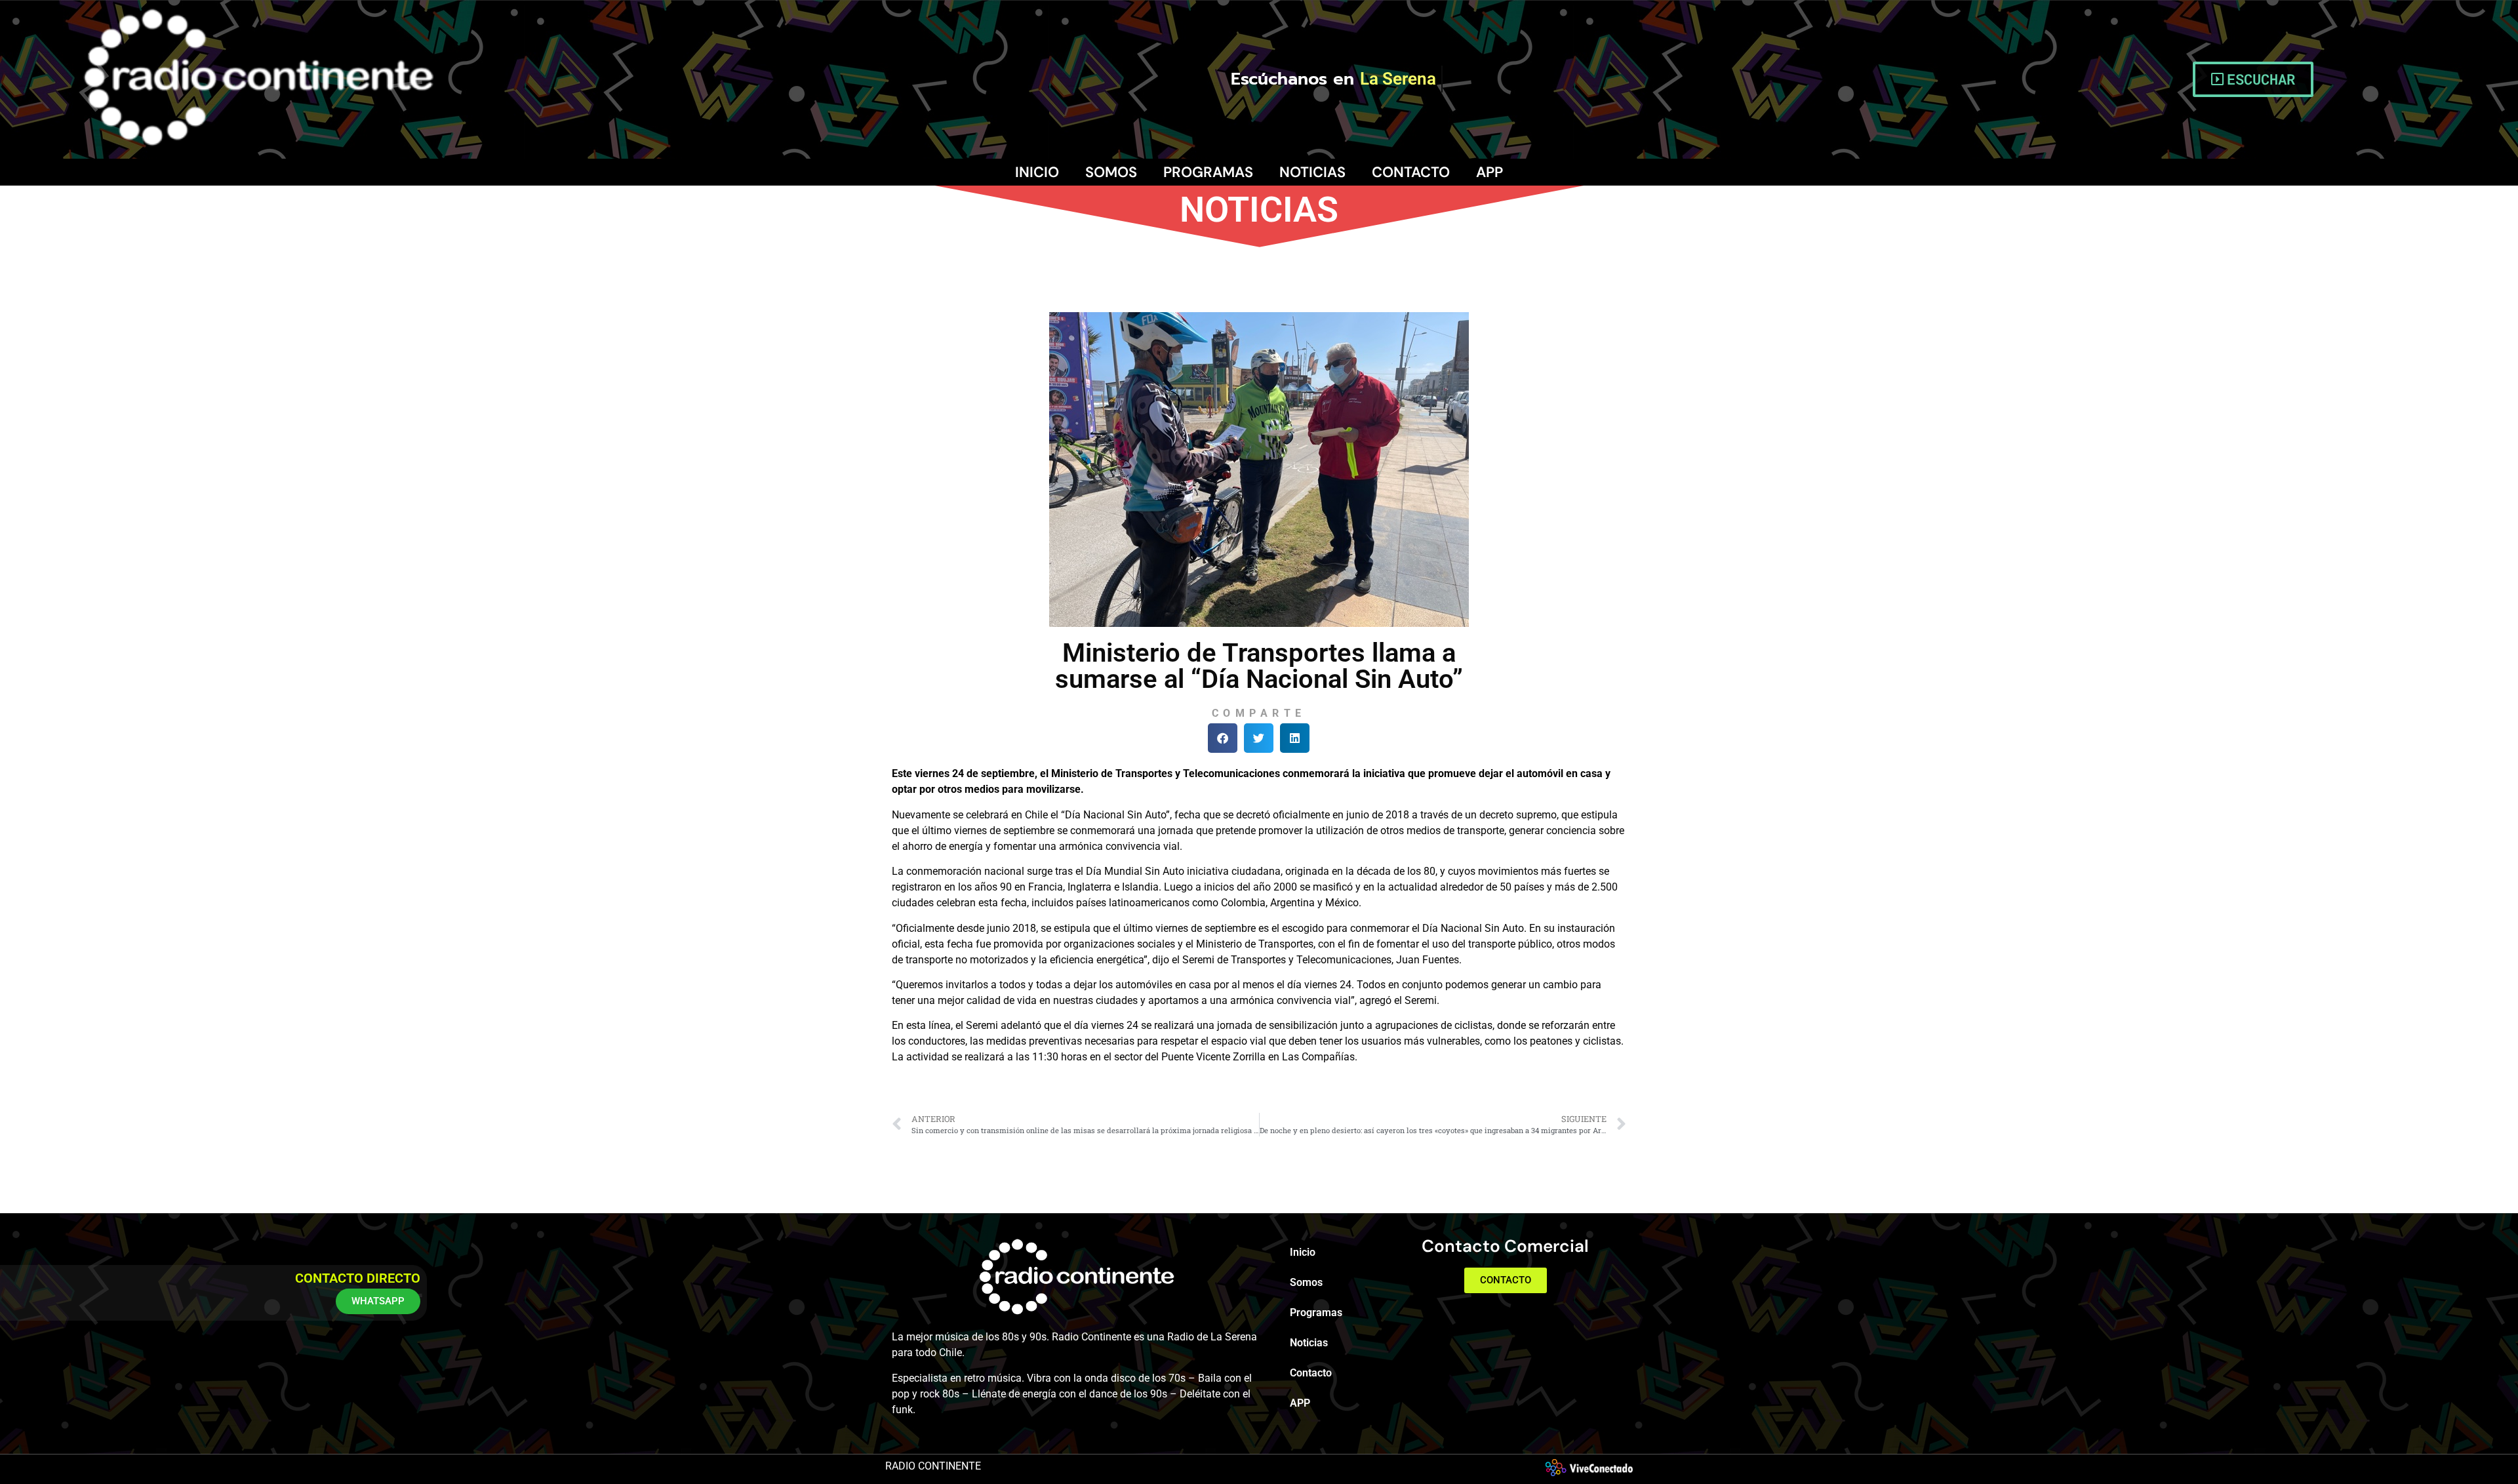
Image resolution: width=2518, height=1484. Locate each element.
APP (1489, 172)
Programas (1208, 172)
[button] (1223, 738)
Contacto (1411, 172)
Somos (1111, 172)
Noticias (1312, 172)
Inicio (1037, 172)
